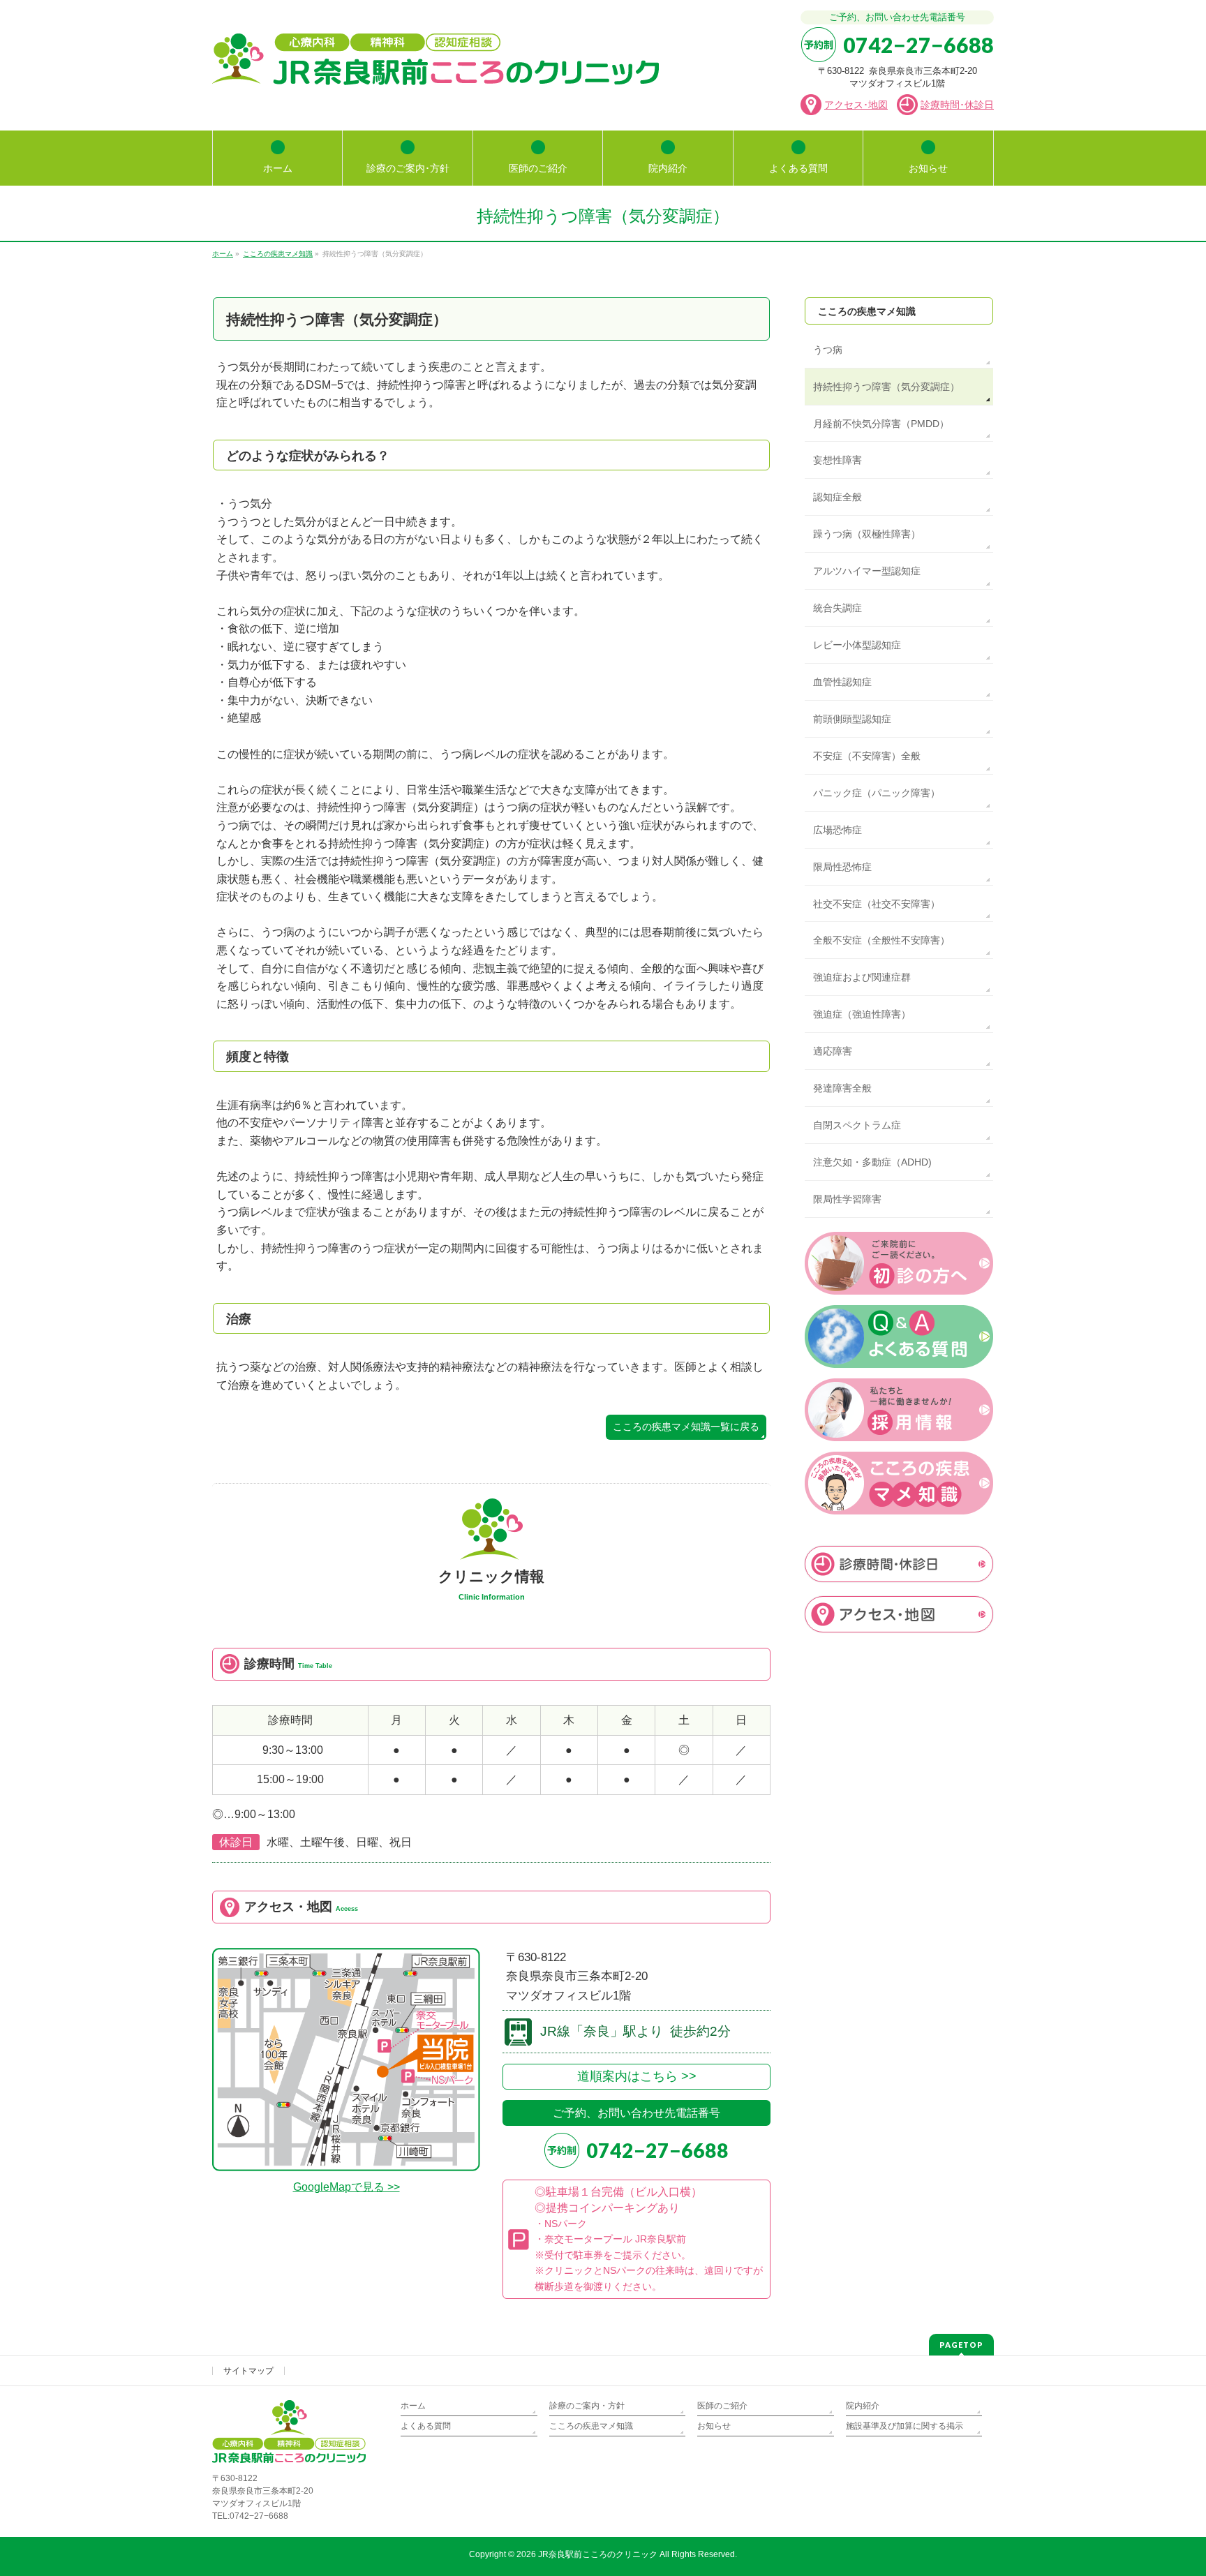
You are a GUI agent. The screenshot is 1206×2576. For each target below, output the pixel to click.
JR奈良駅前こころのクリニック (598, 2554)
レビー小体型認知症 (857, 645)
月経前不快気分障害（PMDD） (881, 424)
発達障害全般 (842, 1088)
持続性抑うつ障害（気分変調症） (886, 387)
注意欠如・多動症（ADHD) (872, 1162)
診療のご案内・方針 (587, 2406)
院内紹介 (863, 2406)
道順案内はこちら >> (637, 2076)
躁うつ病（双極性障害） (867, 534)
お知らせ (714, 2426)
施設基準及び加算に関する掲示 (904, 2426)
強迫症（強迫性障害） (862, 1014)
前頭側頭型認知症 (852, 719)
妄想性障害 (837, 460)
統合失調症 (837, 608)
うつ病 (828, 350)
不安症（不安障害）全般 (867, 756)
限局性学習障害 (847, 1199)
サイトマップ (248, 2371)
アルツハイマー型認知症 (867, 571)
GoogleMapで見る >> (347, 2187)
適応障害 (833, 1051)
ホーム (413, 2406)
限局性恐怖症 (842, 867)
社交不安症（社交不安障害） (877, 904)
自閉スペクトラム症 (857, 1125)
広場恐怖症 (837, 830)
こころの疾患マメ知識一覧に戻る (686, 1427)
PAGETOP (961, 2345)
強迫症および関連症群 (862, 977)
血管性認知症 (842, 682)
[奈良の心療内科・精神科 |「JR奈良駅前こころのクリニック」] (435, 69)
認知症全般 (837, 497)
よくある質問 (426, 2426)
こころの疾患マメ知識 (867, 311)
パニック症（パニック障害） (877, 793)
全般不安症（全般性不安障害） (881, 940)
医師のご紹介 (722, 2406)
